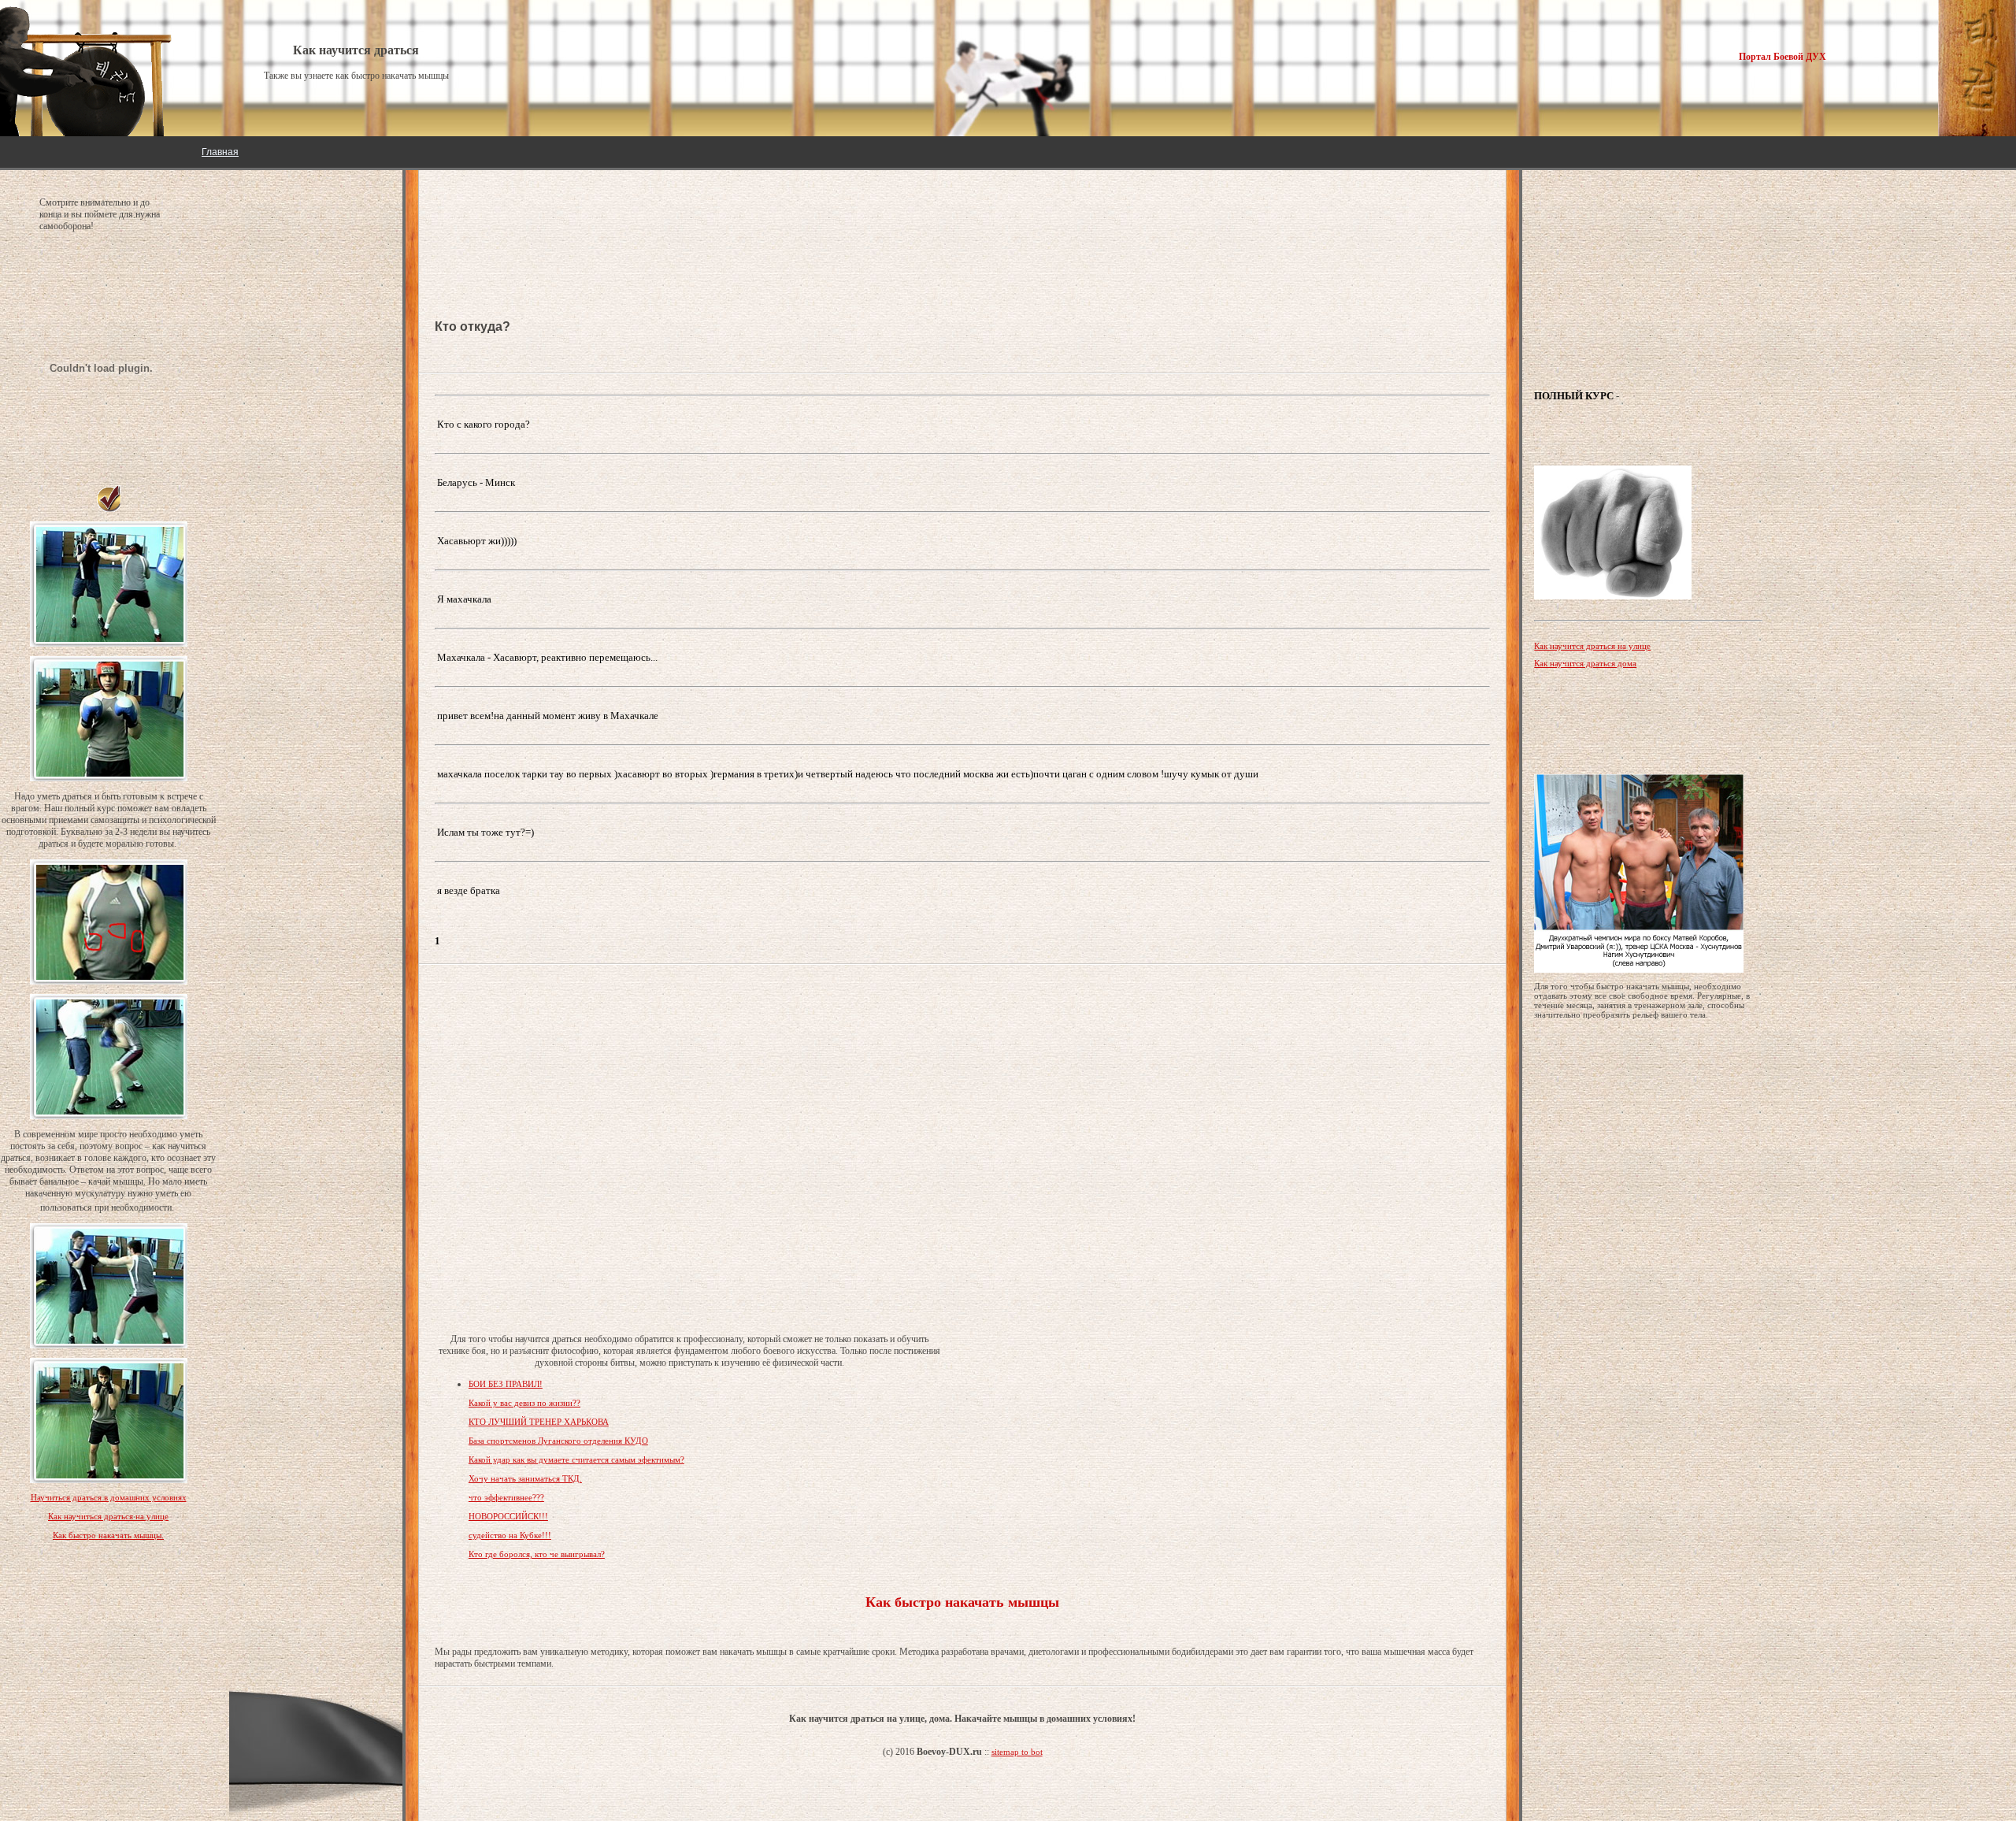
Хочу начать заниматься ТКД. (525, 1478)
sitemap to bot (1017, 1752)
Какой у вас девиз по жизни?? (524, 1403)
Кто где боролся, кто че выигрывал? (537, 1554)
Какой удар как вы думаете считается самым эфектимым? (576, 1459)
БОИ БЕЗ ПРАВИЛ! (506, 1384)
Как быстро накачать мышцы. (108, 1535)
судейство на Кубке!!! (510, 1535)
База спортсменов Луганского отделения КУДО (558, 1441)
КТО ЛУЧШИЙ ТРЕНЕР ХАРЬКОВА (539, 1422)
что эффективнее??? (506, 1497)
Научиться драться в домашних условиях (109, 1497)
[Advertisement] (561, 221)
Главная (220, 152)
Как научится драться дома (1585, 663)
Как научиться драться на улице (108, 1516)
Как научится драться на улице (1592, 646)
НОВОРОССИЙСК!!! (508, 1516)
